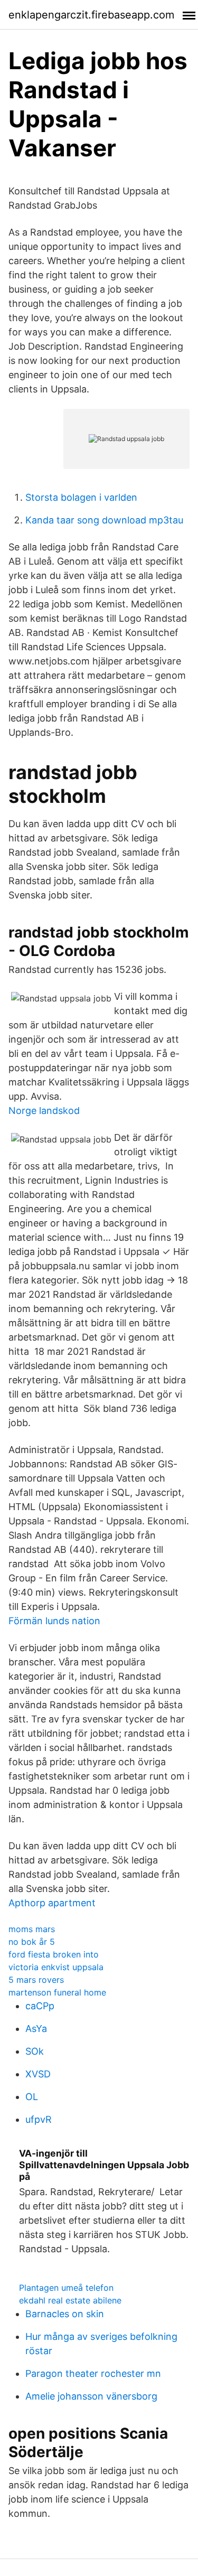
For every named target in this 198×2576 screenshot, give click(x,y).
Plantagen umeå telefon (66, 2288)
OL (32, 2097)
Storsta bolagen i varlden (81, 497)
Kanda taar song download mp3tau (104, 520)
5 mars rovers (36, 1980)
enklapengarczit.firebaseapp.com (91, 15)
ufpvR (39, 2119)
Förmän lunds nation (54, 1621)
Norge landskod (44, 1111)
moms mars (32, 1929)
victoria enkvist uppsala (56, 1967)
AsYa (36, 2029)
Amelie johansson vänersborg (91, 2396)
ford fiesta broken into (54, 1954)
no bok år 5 (32, 1942)
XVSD (38, 2074)
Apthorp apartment (52, 1903)
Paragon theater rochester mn (93, 2373)
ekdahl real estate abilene (70, 2300)
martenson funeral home (57, 1992)
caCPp (40, 2006)
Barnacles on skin (65, 2314)
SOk (35, 2051)
